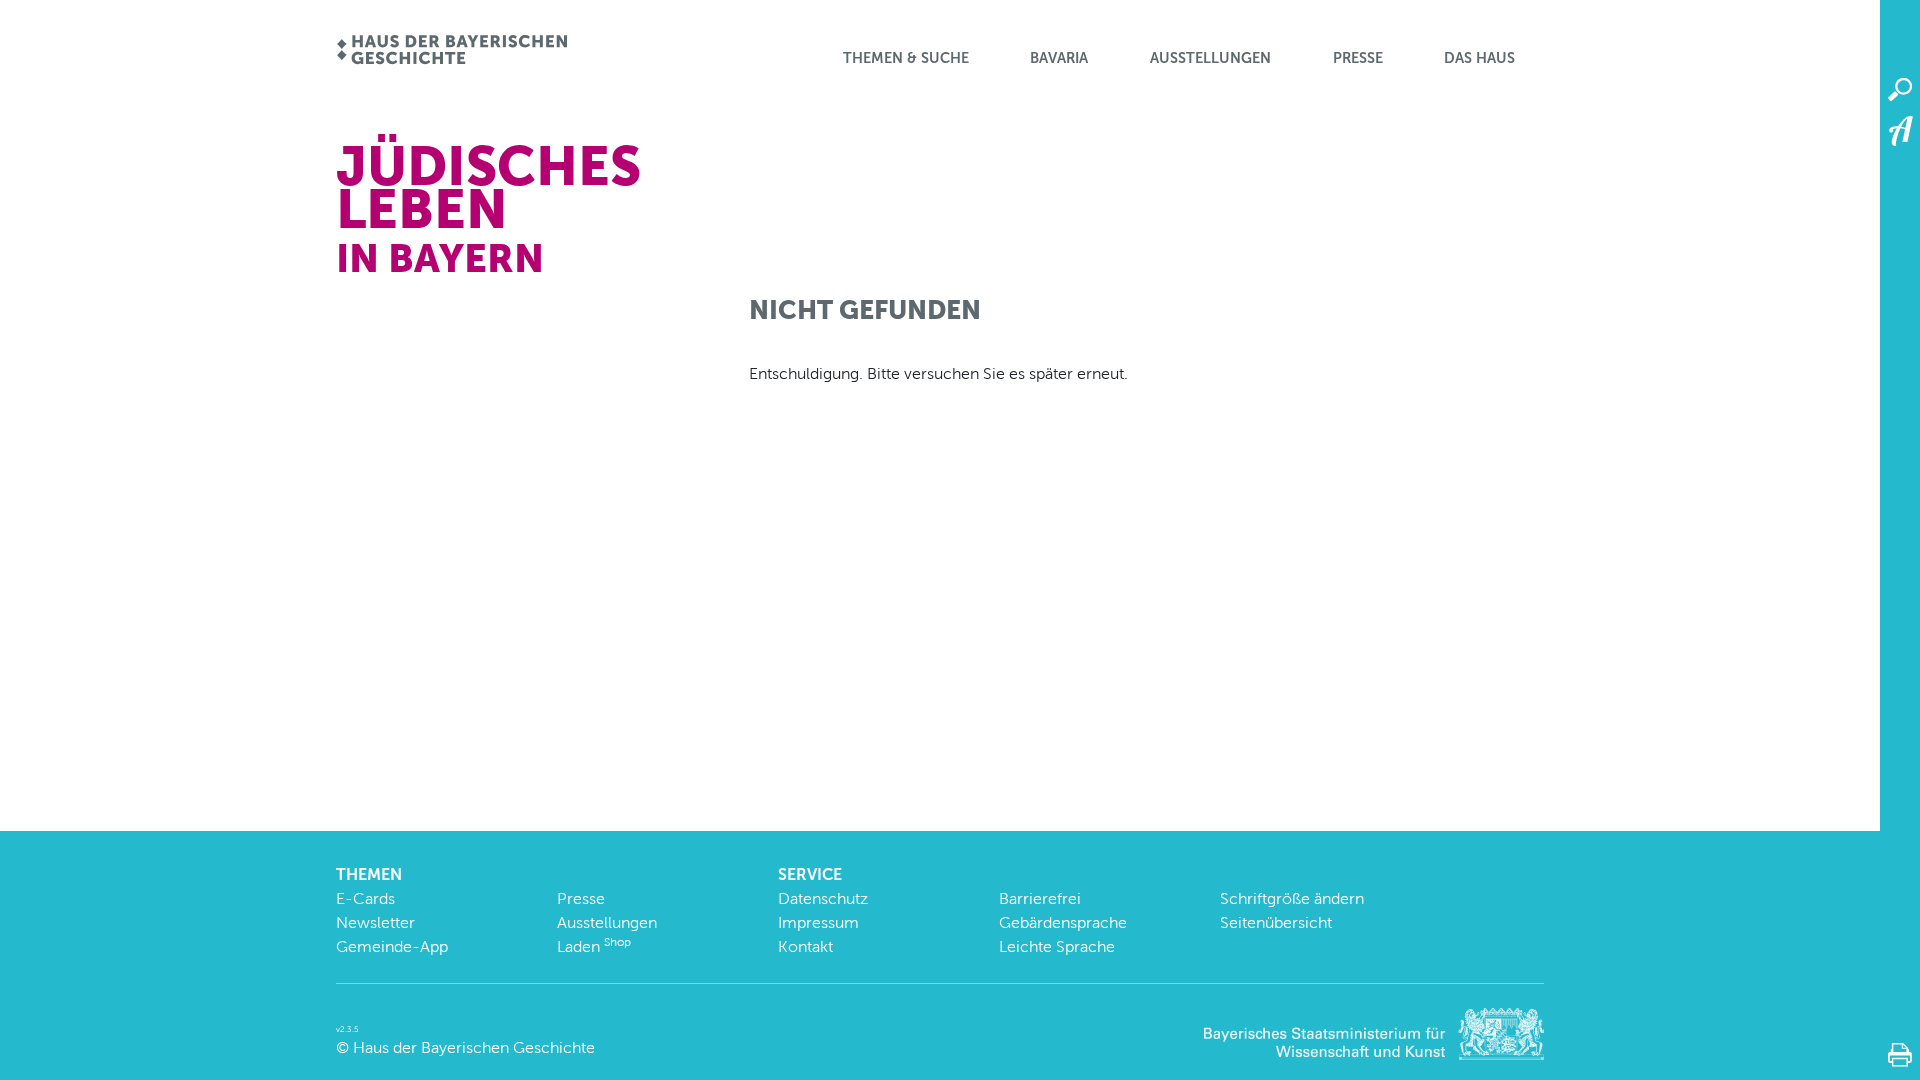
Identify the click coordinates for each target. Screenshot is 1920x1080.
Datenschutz (823, 898)
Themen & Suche (906, 58)
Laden (594, 946)
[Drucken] (1900, 1055)
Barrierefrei (1040, 898)
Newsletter (375, 922)
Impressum (818, 922)
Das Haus (1479, 58)
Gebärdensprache (1063, 922)
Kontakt (805, 946)
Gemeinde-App (392, 946)
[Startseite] (451, 51)
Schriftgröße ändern (1292, 898)
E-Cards (365, 898)
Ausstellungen (1210, 58)
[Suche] (1900, 90)
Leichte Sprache (1057, 946)
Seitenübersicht (1276, 922)
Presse (1358, 58)
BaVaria (1059, 58)
